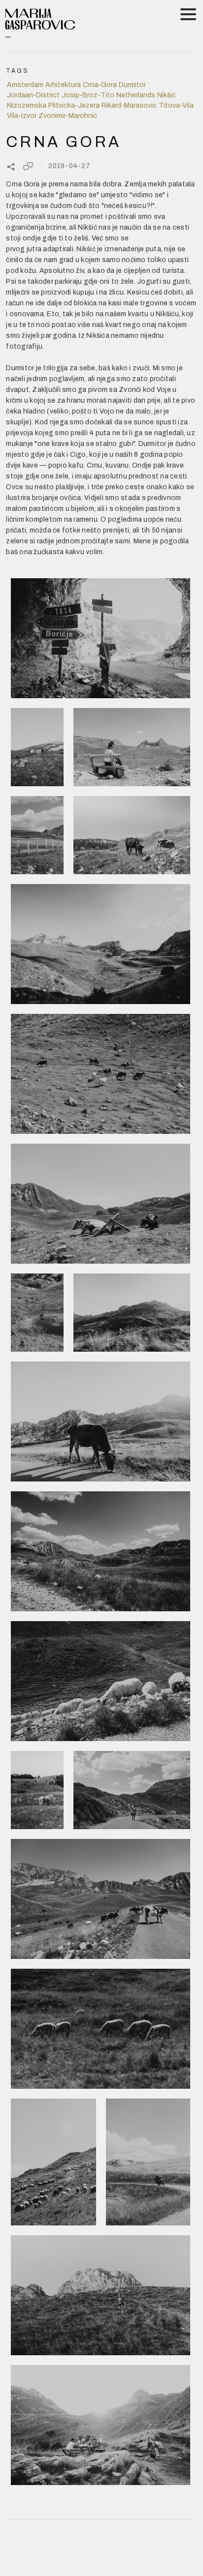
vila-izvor (22, 116)
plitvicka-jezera (74, 105)
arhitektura (63, 85)
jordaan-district (33, 95)
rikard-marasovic (129, 105)
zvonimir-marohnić (68, 116)
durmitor (132, 85)
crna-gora (100, 85)
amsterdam (25, 85)
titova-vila (176, 105)
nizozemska (27, 105)
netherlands (136, 95)
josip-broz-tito (88, 95)
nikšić (166, 95)
